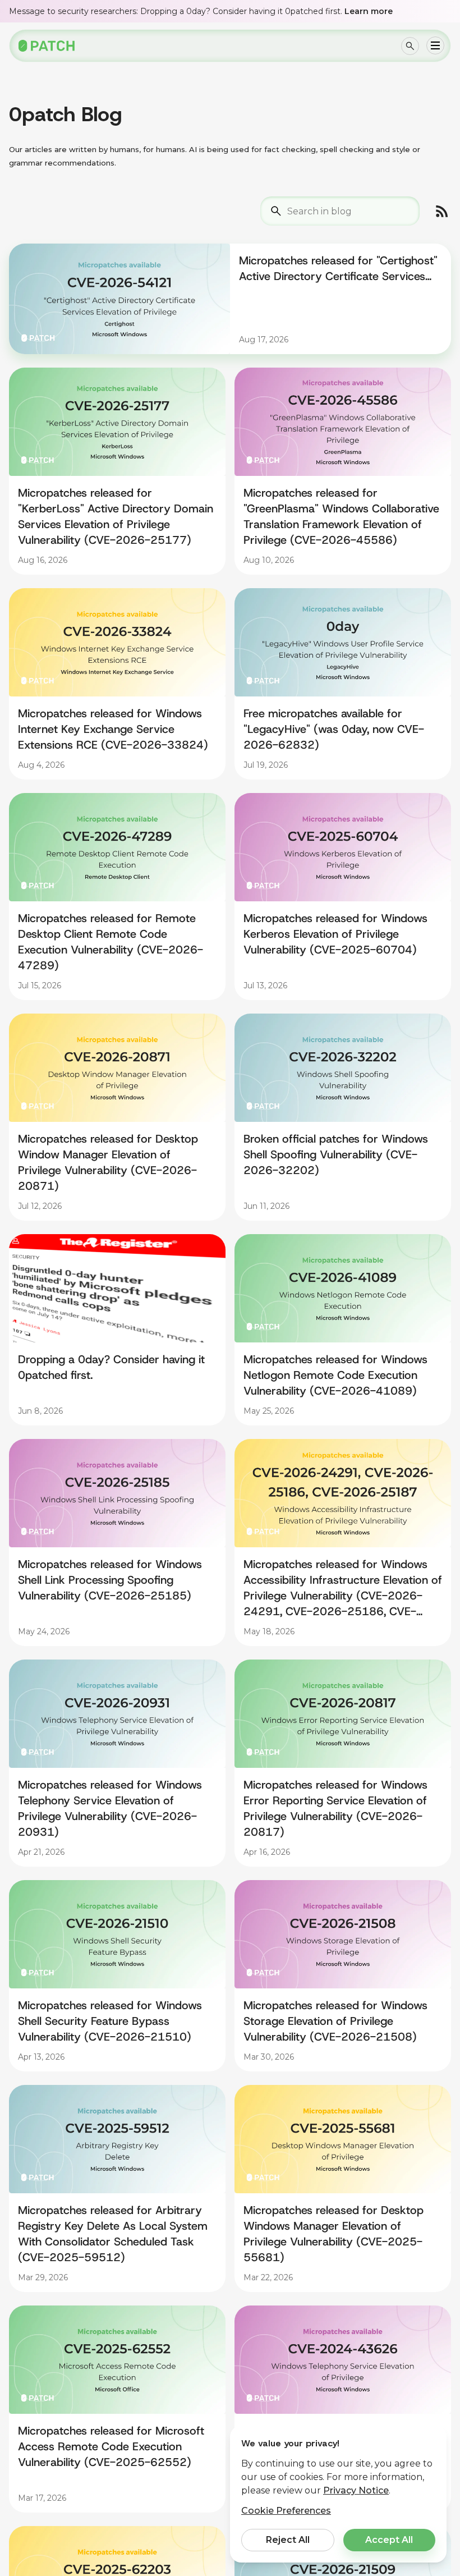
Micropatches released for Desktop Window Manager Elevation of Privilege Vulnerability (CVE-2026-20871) (108, 1162)
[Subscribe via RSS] (442, 211)
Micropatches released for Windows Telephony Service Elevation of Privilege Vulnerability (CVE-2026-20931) (110, 1808)
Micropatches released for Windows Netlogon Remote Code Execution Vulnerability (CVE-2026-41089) (335, 1375)
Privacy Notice (356, 2490)
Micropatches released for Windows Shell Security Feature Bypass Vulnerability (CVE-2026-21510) (110, 2021)
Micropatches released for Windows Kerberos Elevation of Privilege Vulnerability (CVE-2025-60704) (335, 934)
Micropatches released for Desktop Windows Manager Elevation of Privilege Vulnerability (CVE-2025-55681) (334, 2234)
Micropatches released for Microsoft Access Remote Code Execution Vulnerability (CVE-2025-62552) (111, 2446)
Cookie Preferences (286, 2511)
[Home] (47, 46)
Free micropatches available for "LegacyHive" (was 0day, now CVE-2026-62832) (334, 729)
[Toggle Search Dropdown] (410, 46)
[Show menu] (435, 45)
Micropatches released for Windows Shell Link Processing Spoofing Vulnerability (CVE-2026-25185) (110, 1580)
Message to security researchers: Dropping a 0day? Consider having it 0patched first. (201, 11)
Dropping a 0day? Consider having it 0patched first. (111, 1367)
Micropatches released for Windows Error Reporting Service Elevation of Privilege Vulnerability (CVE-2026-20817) (335, 1808)
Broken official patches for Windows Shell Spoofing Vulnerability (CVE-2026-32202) (336, 1154)
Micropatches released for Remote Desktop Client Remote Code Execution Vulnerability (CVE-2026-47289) (111, 942)
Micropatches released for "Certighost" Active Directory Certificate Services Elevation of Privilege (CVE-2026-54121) (338, 269)
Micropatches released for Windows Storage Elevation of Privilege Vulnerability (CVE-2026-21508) (335, 2021)
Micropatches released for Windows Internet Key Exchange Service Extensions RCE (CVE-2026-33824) (113, 729)
